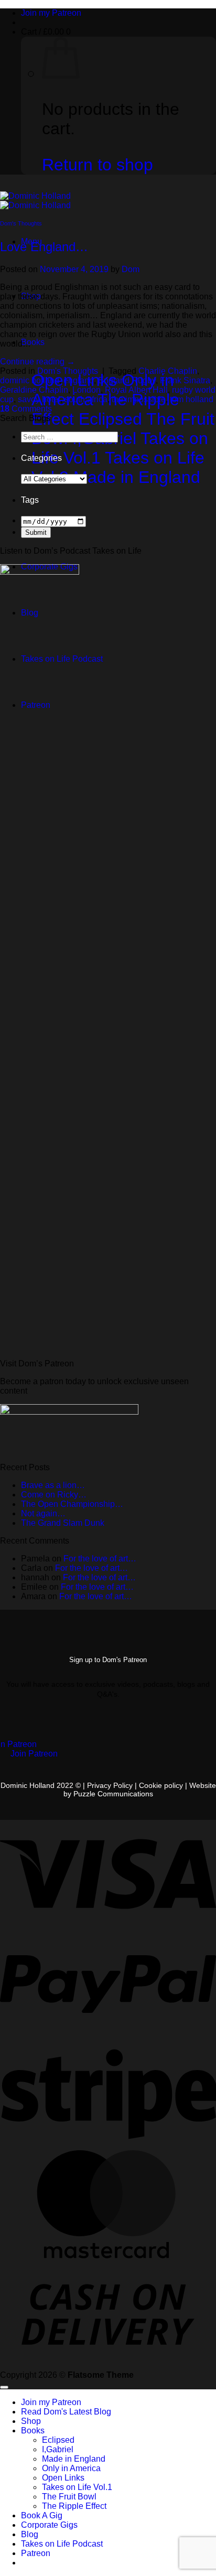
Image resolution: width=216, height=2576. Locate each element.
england (79, 380)
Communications (113, 1794)
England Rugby (127, 380)
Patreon (36, 2553)
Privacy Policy (110, 1785)
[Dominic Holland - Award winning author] (35, 201)
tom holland (192, 399)
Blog (30, 2534)
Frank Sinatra (185, 380)
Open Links (63, 2478)
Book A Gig (42, 2515)
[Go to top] (4, 2387)
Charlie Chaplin (168, 371)
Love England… (44, 247)
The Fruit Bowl (69, 2497)
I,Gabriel (58, 2449)
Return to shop (98, 165)
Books (33, 342)
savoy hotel (39, 399)
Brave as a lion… (53, 1485)
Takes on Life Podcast (62, 2544)
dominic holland (30, 380)
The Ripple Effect (74, 2506)
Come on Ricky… (54, 1495)
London (87, 390)
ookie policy (165, 1785)
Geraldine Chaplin (34, 390)
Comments (26, 409)
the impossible (139, 399)
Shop (31, 2421)
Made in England (74, 2459)
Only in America (71, 2468)
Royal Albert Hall (136, 390)
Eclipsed (58, 2440)
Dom (131, 269)
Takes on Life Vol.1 (77, 2487)
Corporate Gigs (49, 2525)
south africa (86, 399)
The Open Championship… (72, 1504)
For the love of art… (100, 1559)
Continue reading (37, 362)
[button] (46, 32)
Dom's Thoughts (21, 223)
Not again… (43, 1513)
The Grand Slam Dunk (63, 1523)
